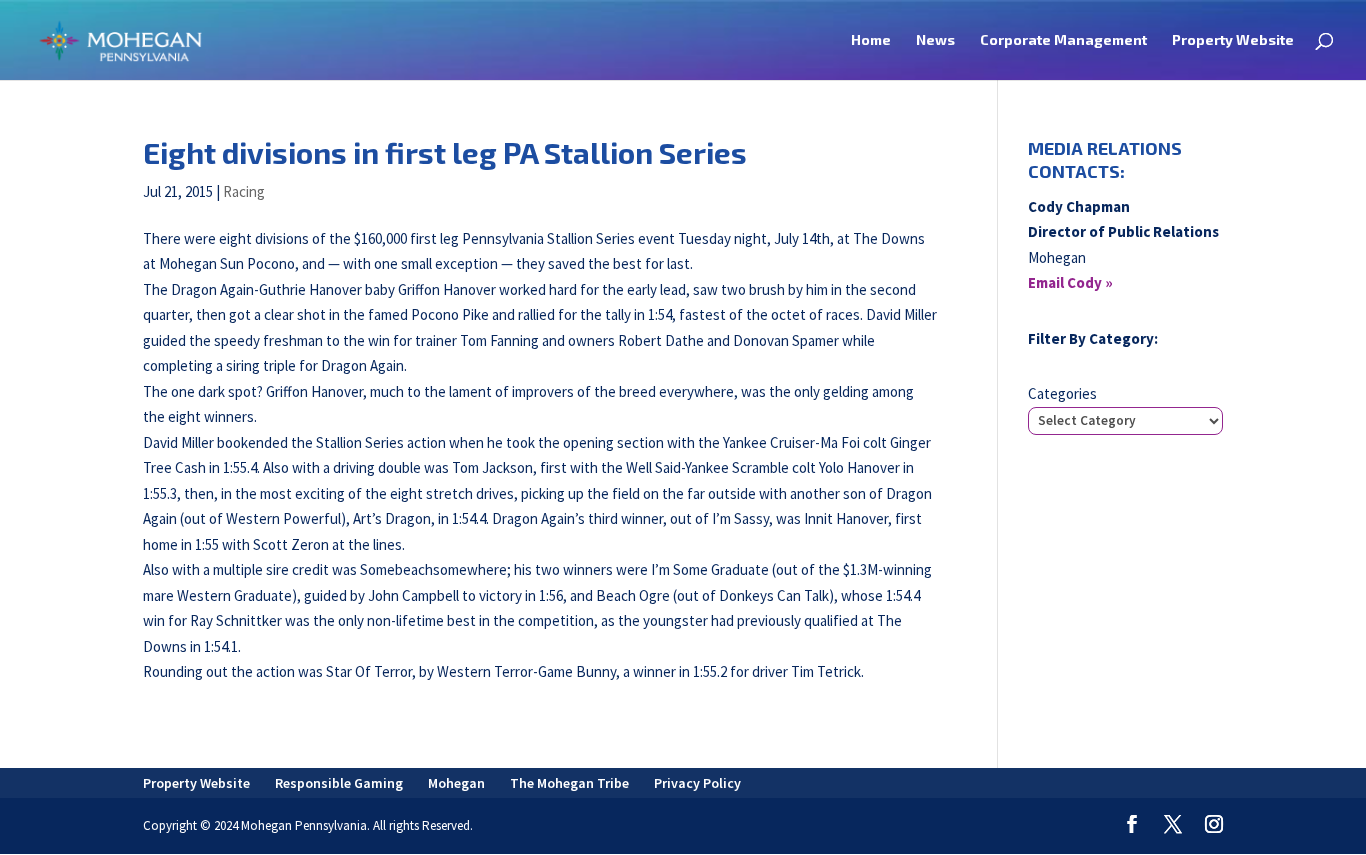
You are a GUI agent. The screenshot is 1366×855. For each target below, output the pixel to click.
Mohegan (456, 783)
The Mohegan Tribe (569, 783)
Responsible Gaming (339, 783)
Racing (244, 191)
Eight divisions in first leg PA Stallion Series (445, 152)
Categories (1062, 393)
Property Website (1233, 40)
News (935, 40)
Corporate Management (1063, 40)
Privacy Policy (697, 783)
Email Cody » (1070, 282)
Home (871, 40)
